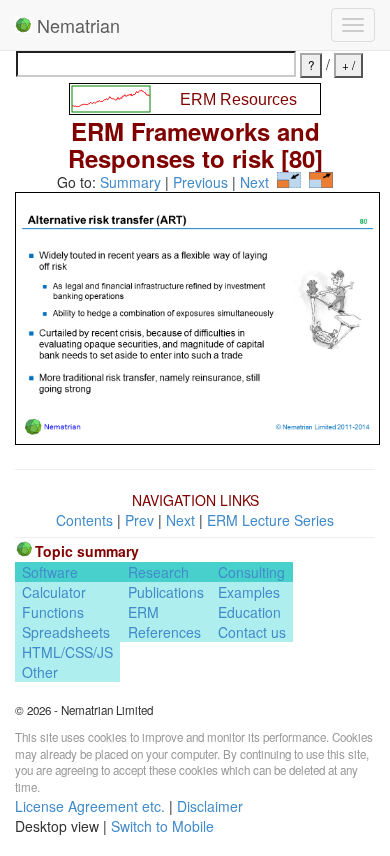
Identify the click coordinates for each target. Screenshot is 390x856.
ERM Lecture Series (270, 520)
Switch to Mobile (162, 826)
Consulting (251, 572)
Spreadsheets (66, 632)
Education (249, 612)
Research (158, 572)
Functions (53, 612)
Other (40, 672)
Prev (139, 520)
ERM (143, 612)
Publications (166, 592)
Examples (249, 592)
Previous (200, 182)
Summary (130, 182)
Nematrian (76, 25)
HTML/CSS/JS (67, 652)
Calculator (54, 592)
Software (50, 572)
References (164, 632)
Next (254, 182)
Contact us (252, 632)
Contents (84, 520)
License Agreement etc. (90, 806)
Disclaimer (210, 806)
